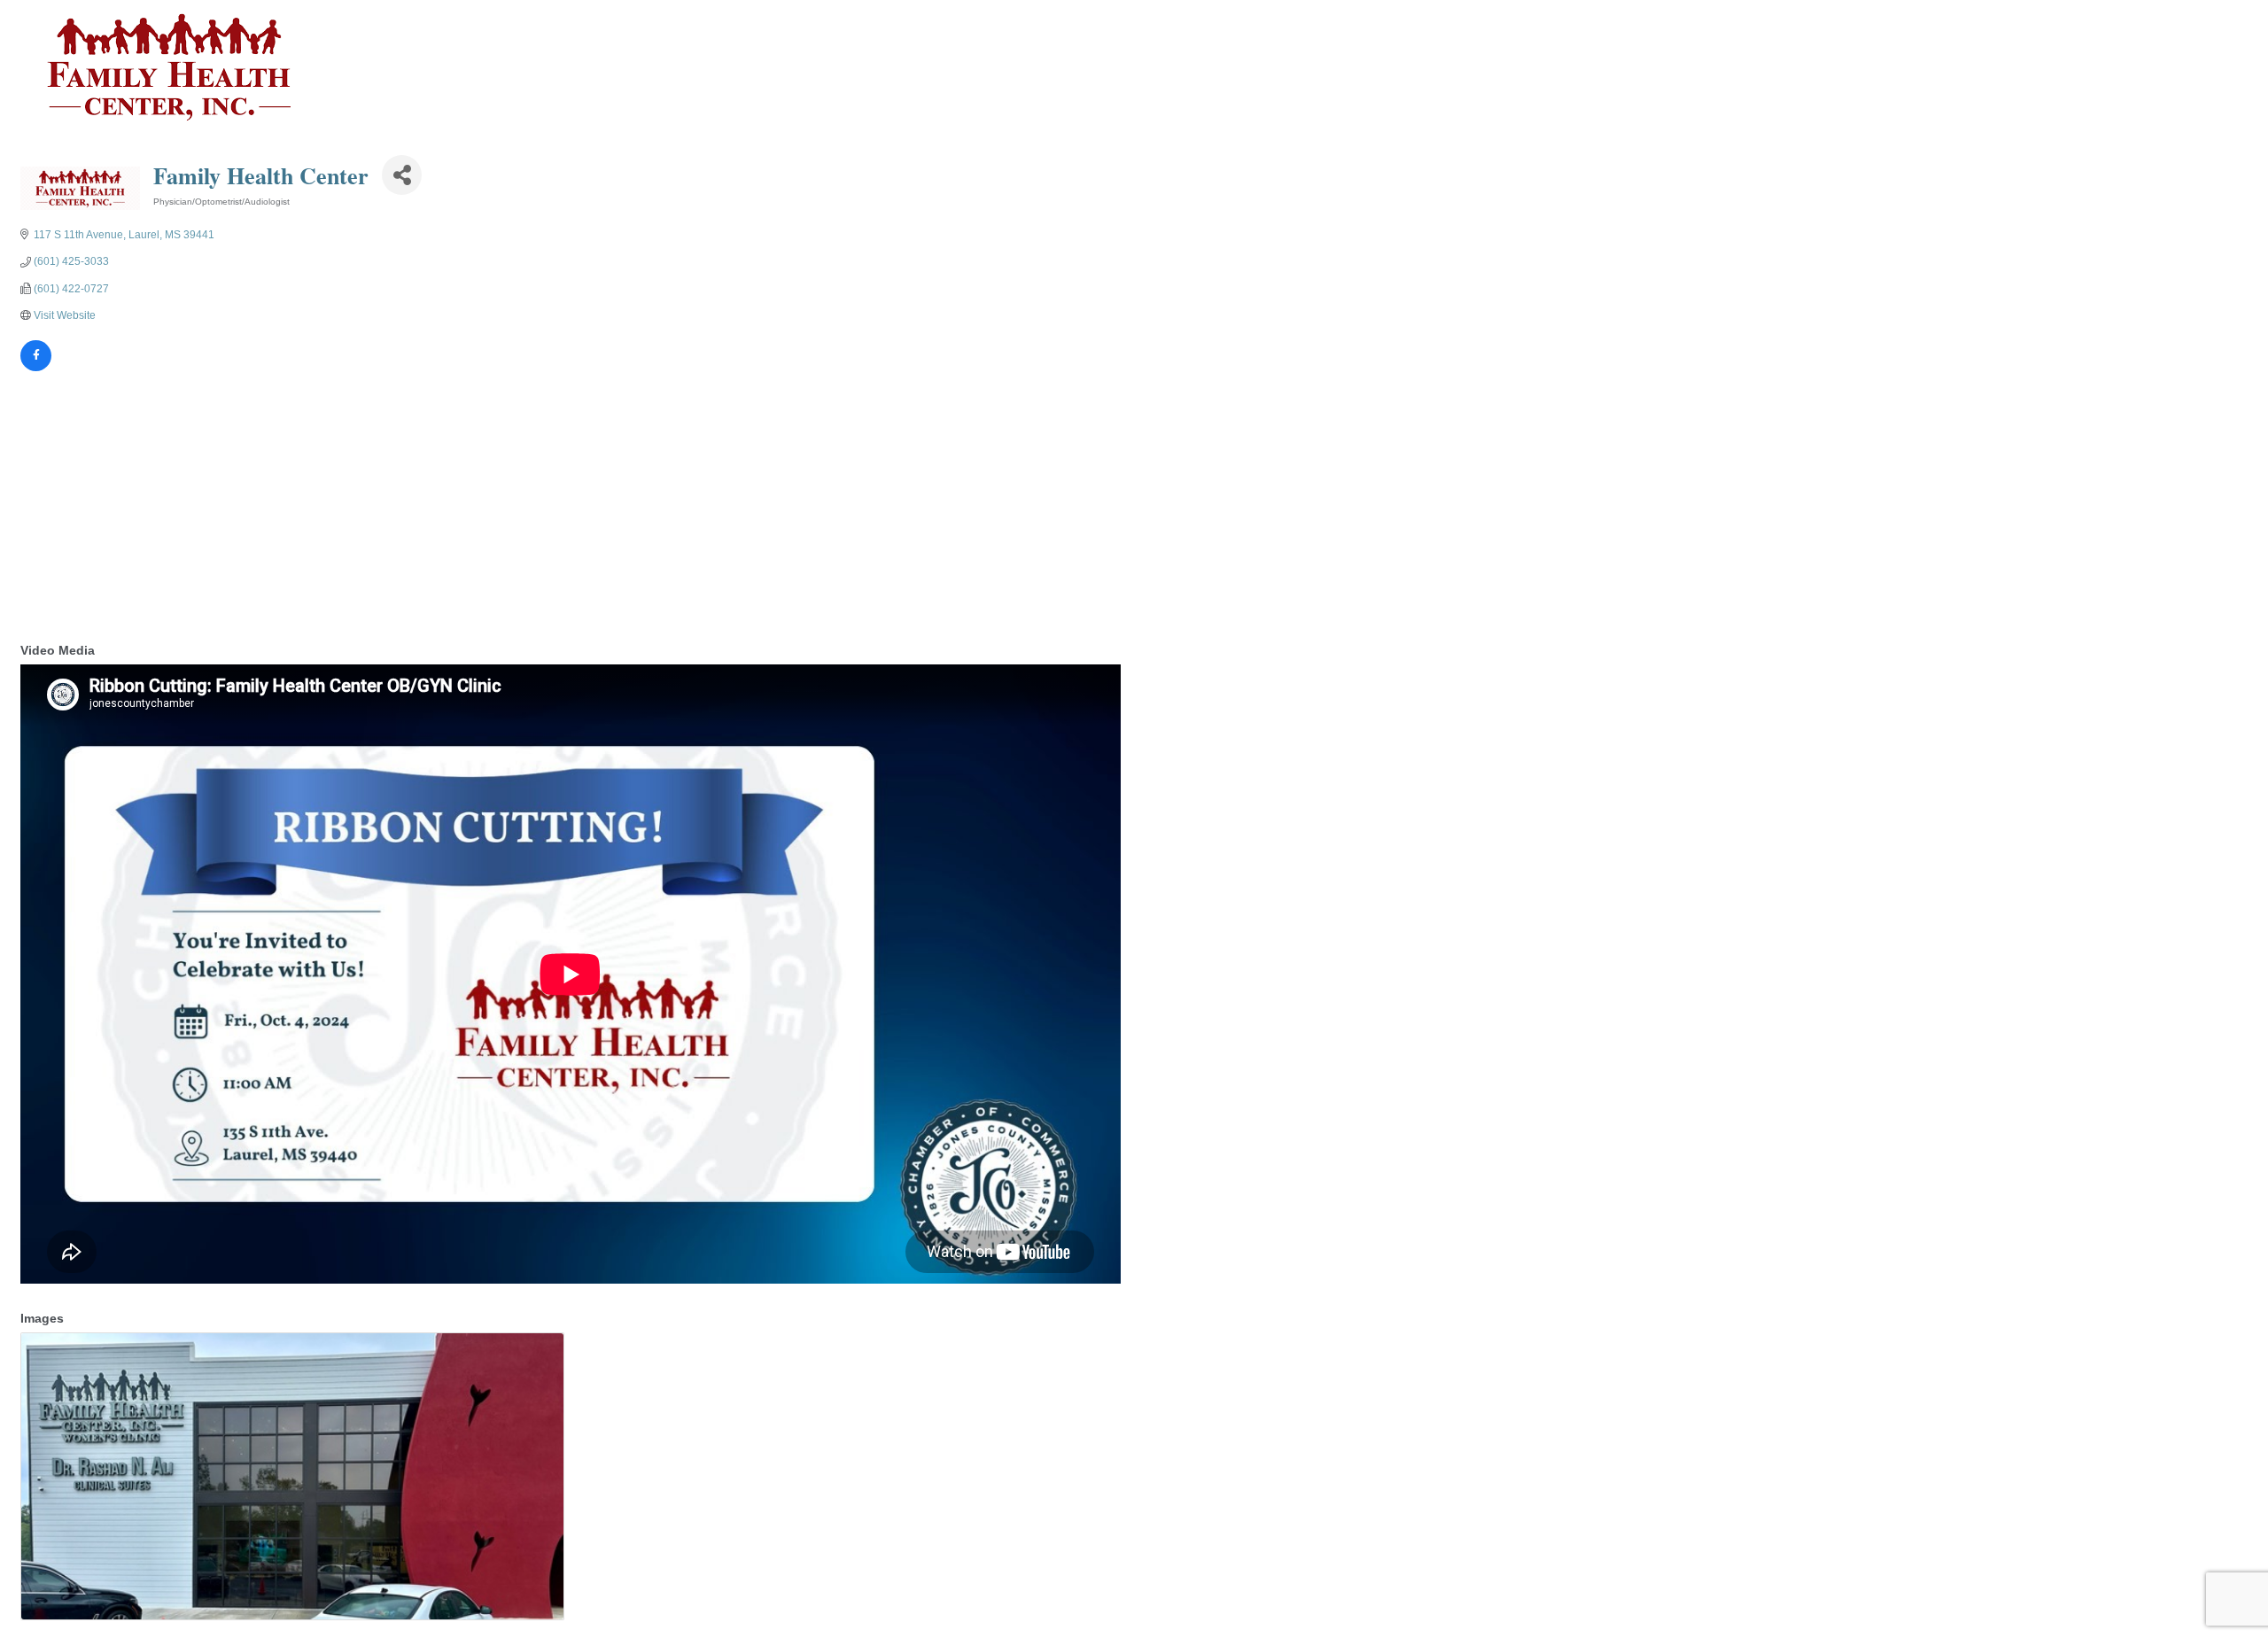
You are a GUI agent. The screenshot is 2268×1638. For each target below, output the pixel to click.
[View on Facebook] (36, 368)
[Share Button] (402, 175)
